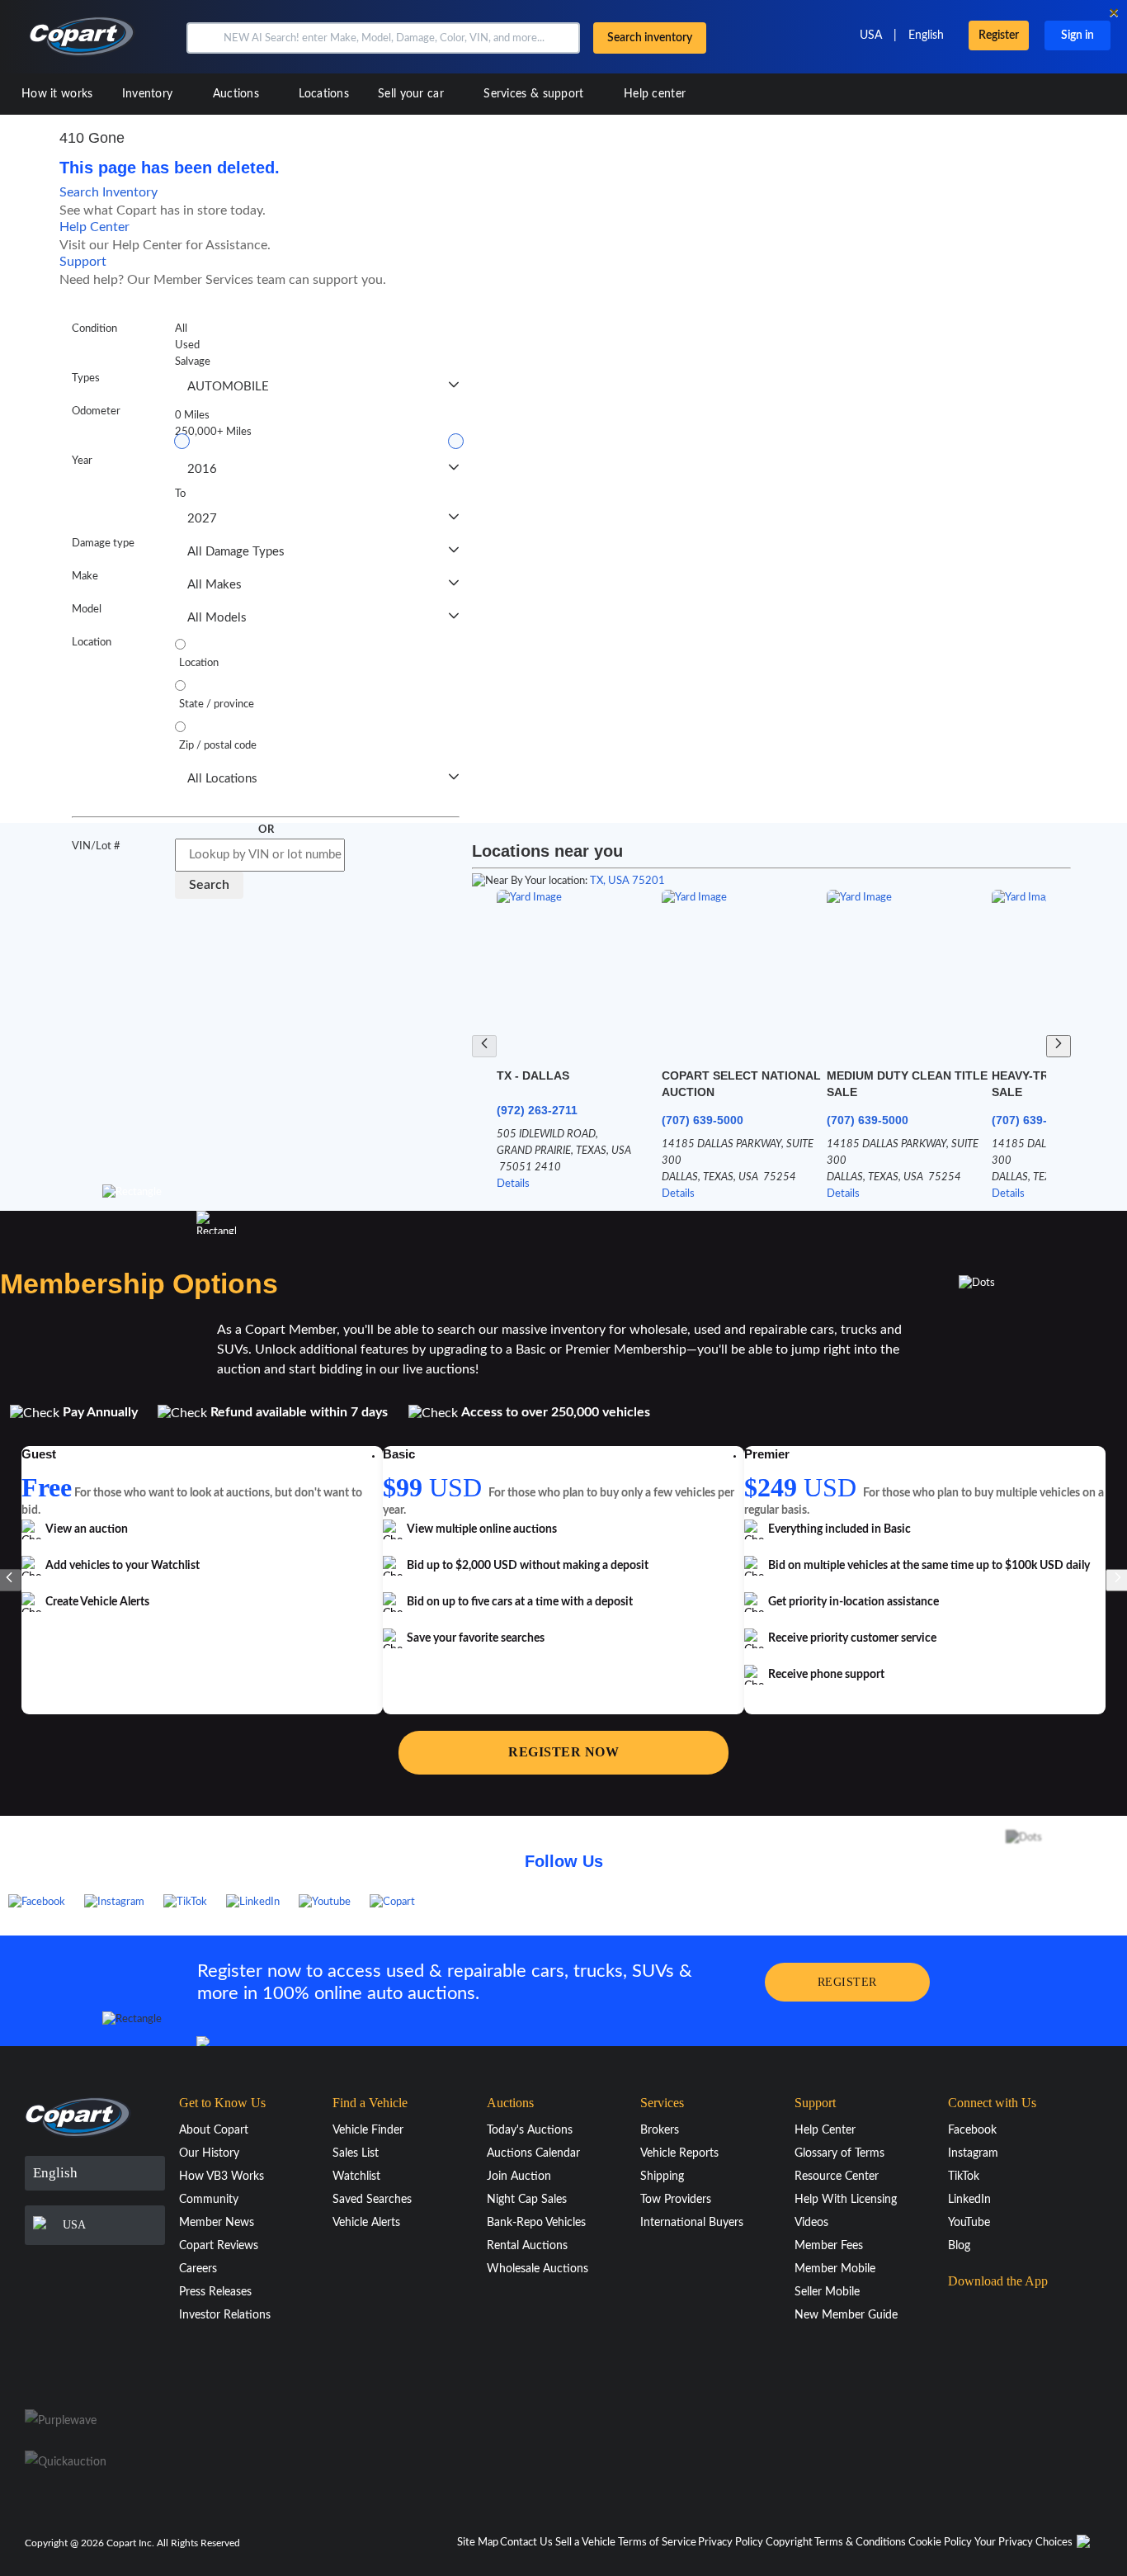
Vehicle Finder (368, 2130)
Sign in (1077, 35)
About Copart (214, 2130)
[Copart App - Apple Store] (989, 2314)
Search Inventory (108, 192)
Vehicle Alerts (366, 2223)
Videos (811, 2223)
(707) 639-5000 (703, 1120)
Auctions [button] (238, 94)
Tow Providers (676, 2200)
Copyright (789, 2543)
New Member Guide (846, 2315)
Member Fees (829, 2246)
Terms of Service (657, 2543)
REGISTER (847, 1982)
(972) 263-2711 (537, 1110)
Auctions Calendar (533, 2153)
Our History (209, 2153)
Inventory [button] (149, 94)
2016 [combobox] (202, 469)
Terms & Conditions (860, 2543)
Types (86, 378)
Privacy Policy (731, 2543)
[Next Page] (1059, 1046)
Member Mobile (835, 2269)
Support (83, 262)
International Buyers (692, 2223)
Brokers (660, 2130)
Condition (94, 329)
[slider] (182, 441)
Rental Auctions (527, 2246)
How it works (57, 94)
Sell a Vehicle (585, 2543)
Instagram (973, 2153)
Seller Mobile (827, 2292)
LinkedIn (969, 2200)
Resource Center (837, 2177)
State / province (217, 704)
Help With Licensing (846, 2200)
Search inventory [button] (650, 38)
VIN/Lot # (96, 846)
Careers (198, 2269)
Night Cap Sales (527, 2200)
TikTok (964, 2177)
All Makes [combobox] (215, 585)
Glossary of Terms (839, 2153)
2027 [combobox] (202, 519)
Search (209, 885)
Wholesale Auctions (538, 2269)
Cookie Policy (940, 2543)
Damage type (103, 544)
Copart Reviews (219, 2246)
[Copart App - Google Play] (990, 2360)
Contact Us (526, 2543)
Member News (217, 2223)
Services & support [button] (535, 94)
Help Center (94, 227)
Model (87, 610)
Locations (324, 94)
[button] (203, 38)
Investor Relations (225, 2315)
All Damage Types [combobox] (236, 552)
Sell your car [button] (413, 94)
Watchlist (356, 2177)
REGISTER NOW (563, 1752)
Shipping (662, 2177)
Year (82, 461)
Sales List (356, 2153)
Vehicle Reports (679, 2153)
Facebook (972, 2130)
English (926, 35)
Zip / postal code (218, 746)
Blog (959, 2246)
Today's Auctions (530, 2130)
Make (85, 577)
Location (92, 643)
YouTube (969, 2223)
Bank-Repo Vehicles (536, 2223)
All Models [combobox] (217, 618)
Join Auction (519, 2177)
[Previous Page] (484, 1046)
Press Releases (215, 2292)
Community (209, 2200)
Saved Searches (372, 2200)
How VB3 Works (222, 2177)
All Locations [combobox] (222, 779)
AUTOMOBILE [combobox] (228, 387)
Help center (655, 94)
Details (513, 1184)
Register (999, 35)
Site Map (478, 2543)
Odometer (96, 411)
